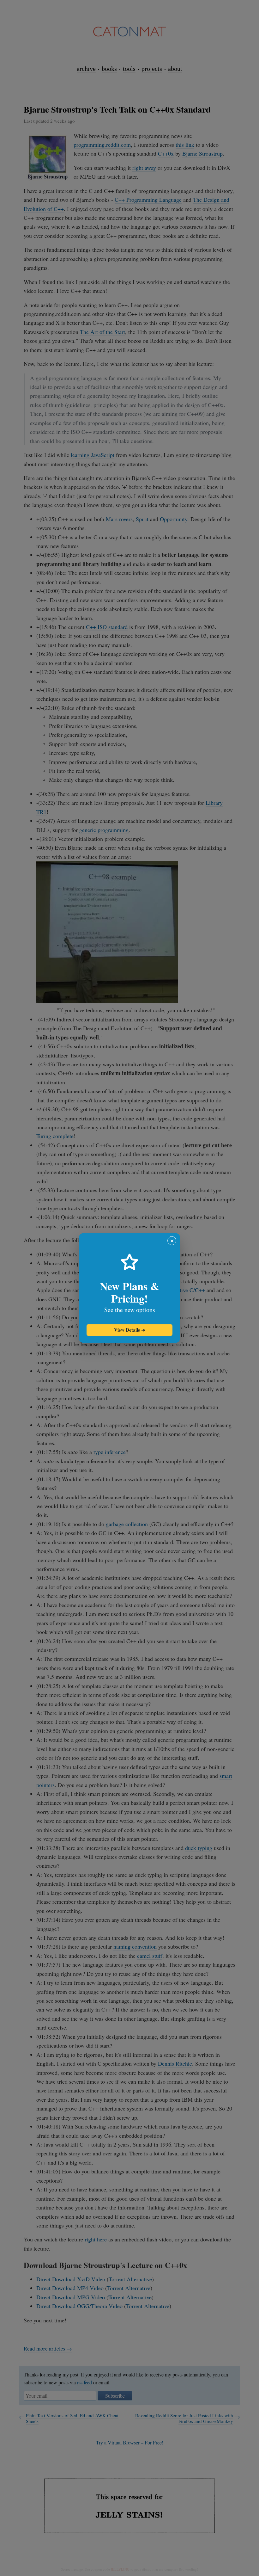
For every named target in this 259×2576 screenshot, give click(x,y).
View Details (130, 1330)
